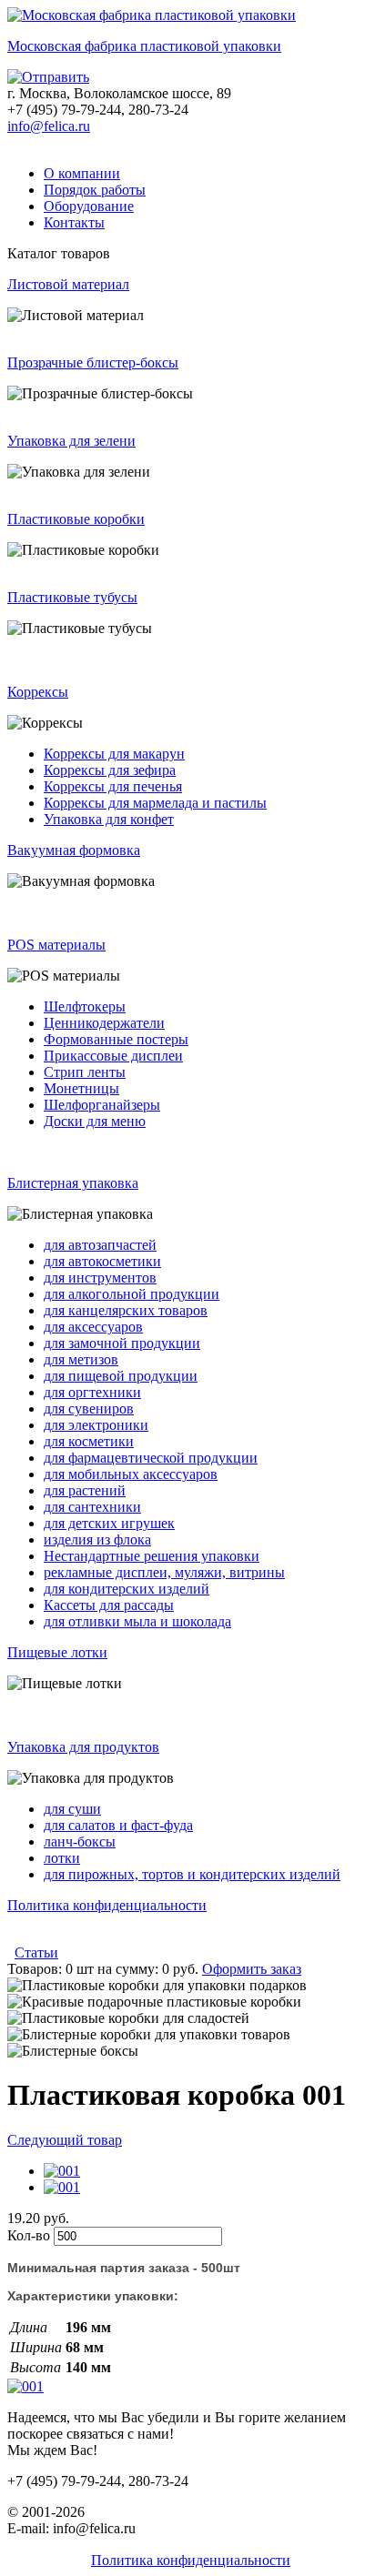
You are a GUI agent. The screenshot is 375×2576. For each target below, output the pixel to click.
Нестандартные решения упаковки (152, 1556)
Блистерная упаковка (73, 1183)
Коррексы (38, 692)
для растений (85, 1490)
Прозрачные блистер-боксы (93, 362)
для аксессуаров (93, 1327)
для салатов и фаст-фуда (118, 1825)
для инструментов (100, 1278)
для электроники (96, 1425)
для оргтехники (92, 1392)
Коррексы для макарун (114, 754)
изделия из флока (97, 1540)
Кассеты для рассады (109, 1605)
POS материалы (56, 945)
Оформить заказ (252, 1969)
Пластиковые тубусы (72, 597)
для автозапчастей (100, 1245)
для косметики (89, 1441)
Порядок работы (95, 190)
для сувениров (89, 1409)
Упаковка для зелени (71, 441)
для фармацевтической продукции (151, 1458)
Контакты (74, 222)
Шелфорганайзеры (102, 1105)
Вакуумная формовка (74, 850)
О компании (82, 173)
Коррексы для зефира (110, 770)
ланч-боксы (80, 1841)
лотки (62, 1858)
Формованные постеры (116, 1039)
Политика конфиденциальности (107, 1905)
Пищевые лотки (57, 1652)
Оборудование (89, 206)
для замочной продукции (122, 1343)
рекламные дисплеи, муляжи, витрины (164, 1572)
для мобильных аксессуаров (131, 1474)
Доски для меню (95, 1121)
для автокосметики (102, 1261)
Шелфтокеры (85, 1006)
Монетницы (81, 1088)
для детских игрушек (109, 1523)
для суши (72, 1809)
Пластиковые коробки (76, 519)
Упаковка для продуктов (83, 1747)
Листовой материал (68, 284)
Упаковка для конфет (109, 819)
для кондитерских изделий (127, 1589)
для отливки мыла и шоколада (137, 1621)
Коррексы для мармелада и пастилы (155, 803)
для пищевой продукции (121, 1376)
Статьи (36, 1952)
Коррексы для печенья (113, 786)
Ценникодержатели (104, 1023)
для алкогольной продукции (132, 1294)
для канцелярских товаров (126, 1310)
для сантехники (92, 1507)
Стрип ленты (85, 1072)
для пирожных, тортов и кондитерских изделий (192, 1874)
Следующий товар (65, 2140)
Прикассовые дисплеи (113, 1056)
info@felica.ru (49, 126)
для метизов (81, 1359)
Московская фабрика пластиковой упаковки (144, 46)
